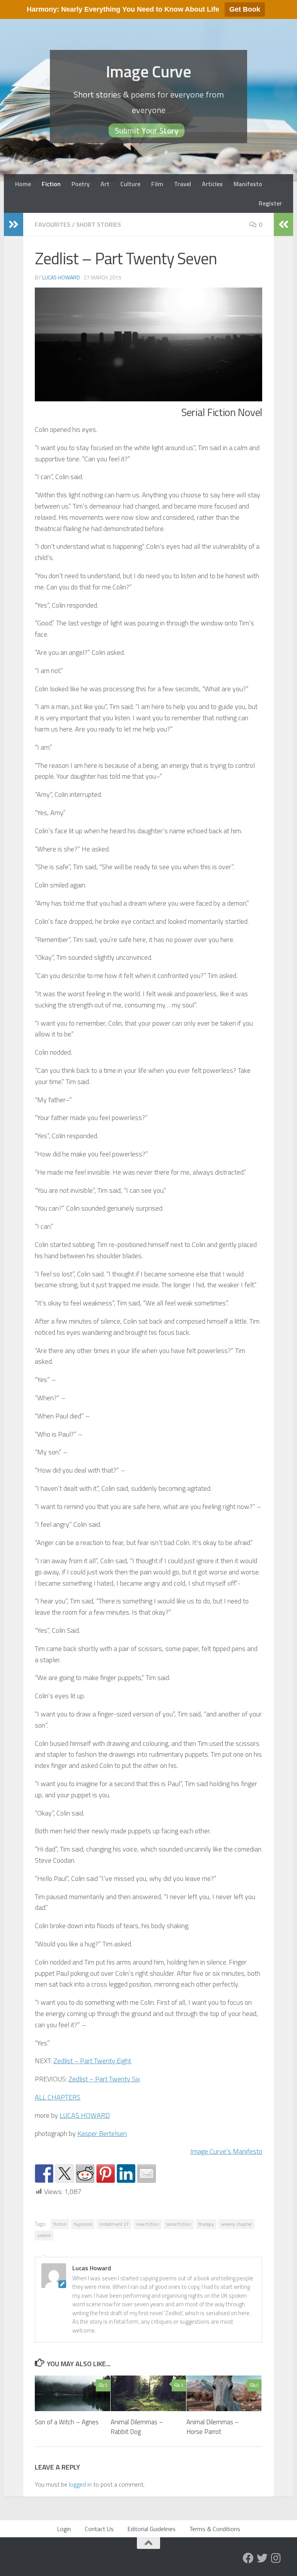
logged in (80, 2484)
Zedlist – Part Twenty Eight (92, 2061)
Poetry (81, 184)
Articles (212, 184)
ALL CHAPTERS (58, 2097)
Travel (183, 184)
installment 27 (114, 2224)
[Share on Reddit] (85, 2173)
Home (23, 184)
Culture (130, 184)
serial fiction (179, 2224)
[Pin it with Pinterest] (106, 2173)
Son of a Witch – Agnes (67, 2422)
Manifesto (248, 184)
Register (270, 203)
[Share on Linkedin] (126, 2173)
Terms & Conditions (215, 2529)
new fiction (148, 2224)
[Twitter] (262, 2558)
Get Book (245, 9)
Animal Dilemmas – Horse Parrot (213, 2427)
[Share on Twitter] (65, 2173)
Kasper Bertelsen (102, 2133)
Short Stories (99, 224)
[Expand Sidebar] (14, 224)
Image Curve (149, 71)
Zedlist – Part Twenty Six (104, 2079)
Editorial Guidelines (152, 2529)
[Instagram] (276, 2558)
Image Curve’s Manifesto (226, 2151)
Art (105, 184)
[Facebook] (248, 2558)
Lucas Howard (61, 277)
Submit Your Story (147, 130)
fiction (60, 2224)
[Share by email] (147, 2173)
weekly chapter (236, 2224)
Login (64, 2529)
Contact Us (99, 2529)
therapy (206, 2224)
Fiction (51, 184)
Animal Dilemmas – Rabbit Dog (137, 2427)
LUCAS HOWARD (85, 2115)
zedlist (44, 2235)
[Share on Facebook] (44, 2173)
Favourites (53, 224)
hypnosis (83, 2224)
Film (157, 184)
